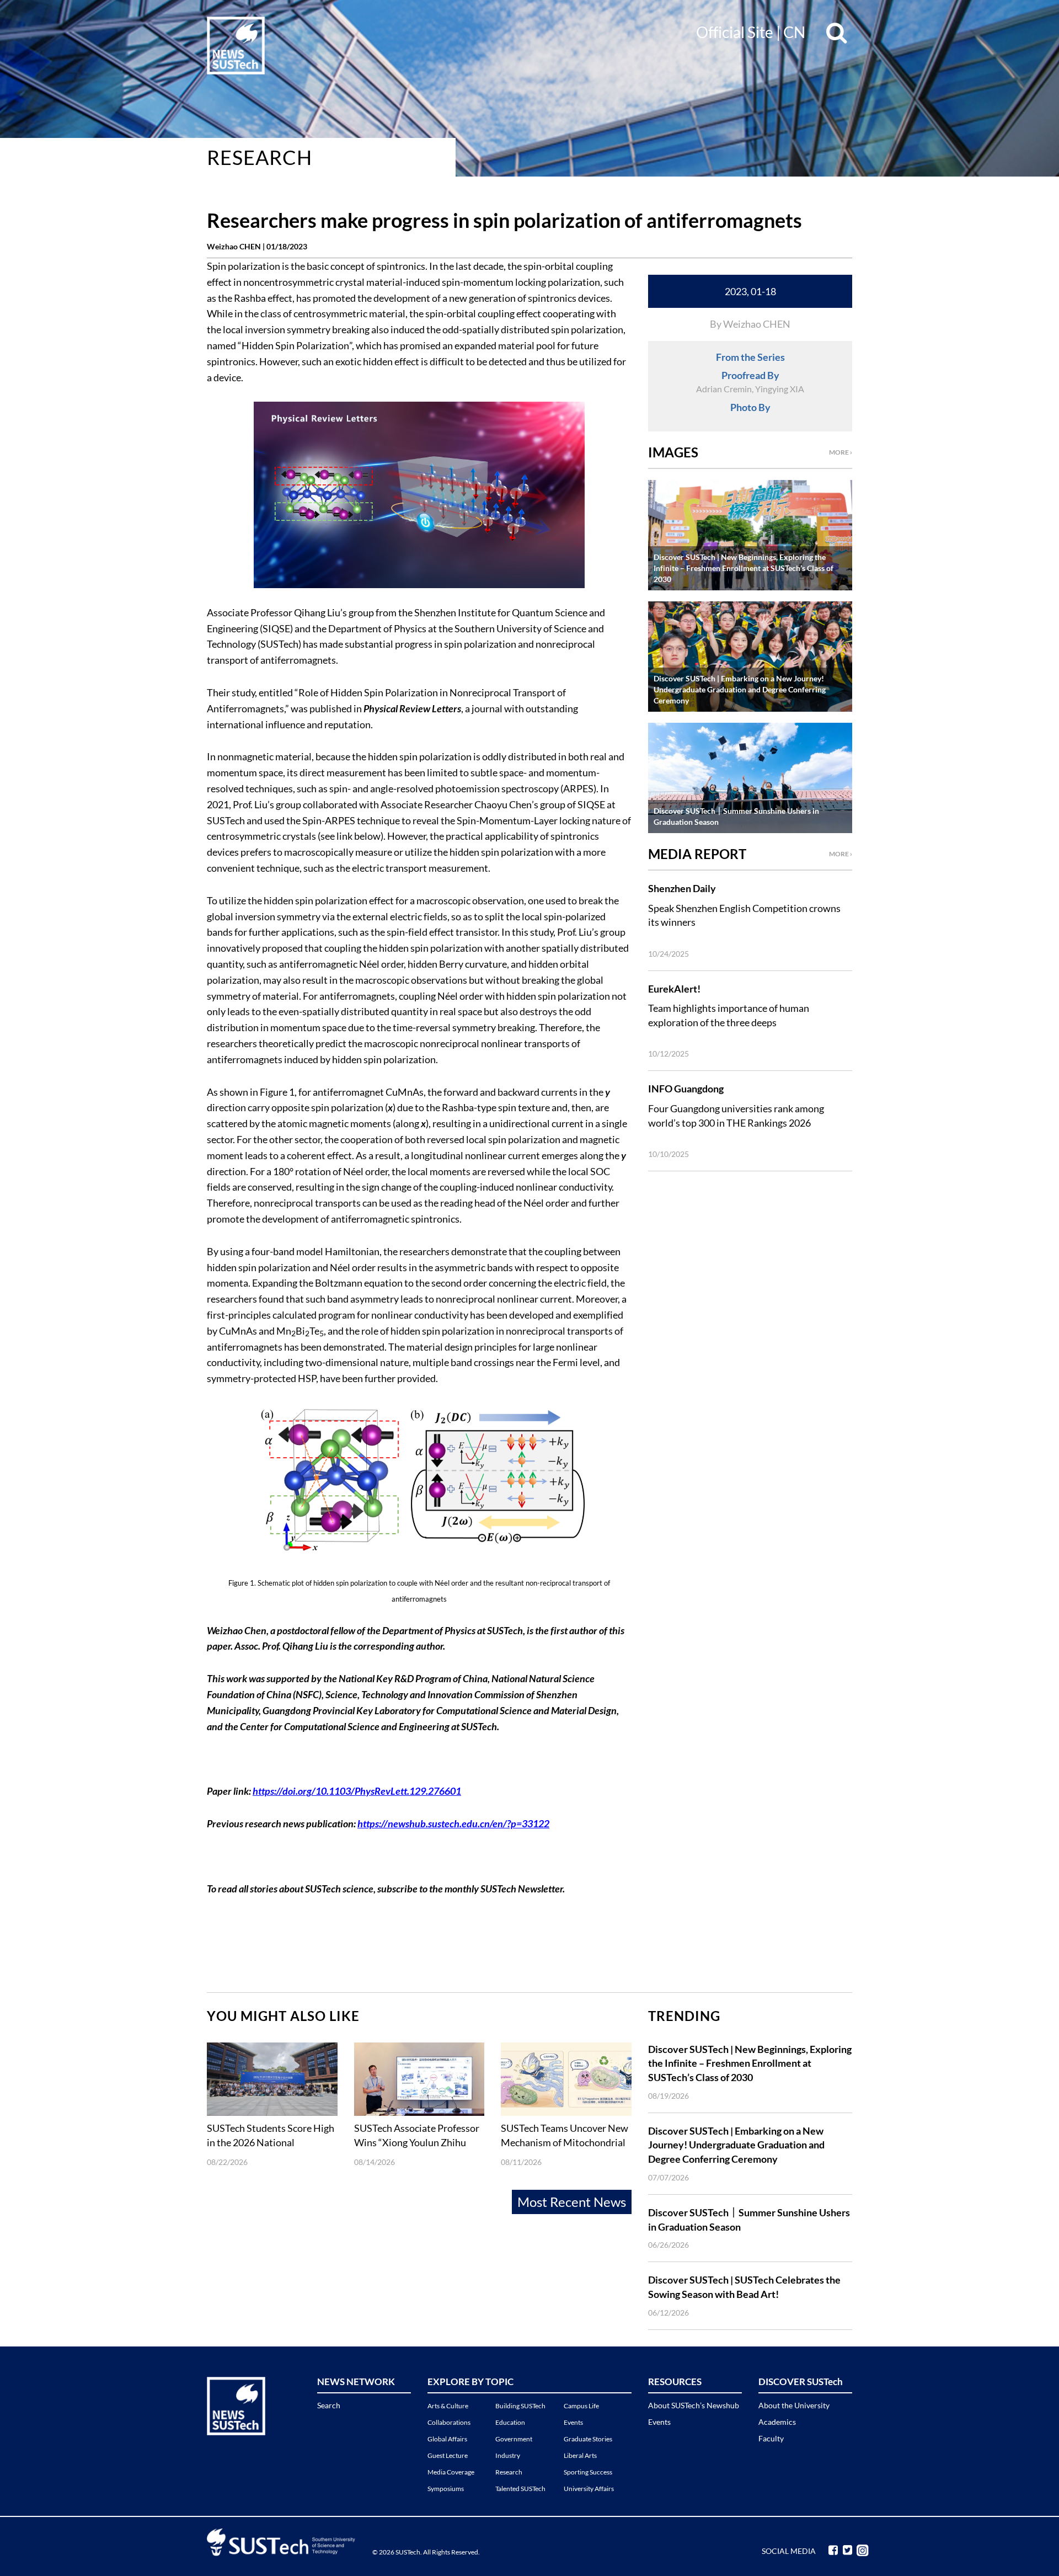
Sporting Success (588, 2472)
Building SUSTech (520, 2406)
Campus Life (581, 2406)
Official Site (735, 32)
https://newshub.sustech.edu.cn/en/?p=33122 (453, 1823)
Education (510, 2422)
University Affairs (589, 2489)
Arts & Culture (448, 2406)
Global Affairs (447, 2439)
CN (794, 32)
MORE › (841, 452)
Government (514, 2439)
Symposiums (446, 2489)
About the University (794, 2405)
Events (573, 2422)
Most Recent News (572, 2202)
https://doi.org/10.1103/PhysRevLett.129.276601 (357, 1791)
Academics (777, 2422)
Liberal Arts (580, 2455)
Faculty (771, 2438)
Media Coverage (451, 2472)
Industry (508, 2455)
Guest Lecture (448, 2455)
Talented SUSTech (520, 2489)
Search (329, 2405)
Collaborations (449, 2422)
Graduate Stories (588, 2439)
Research (260, 157)
